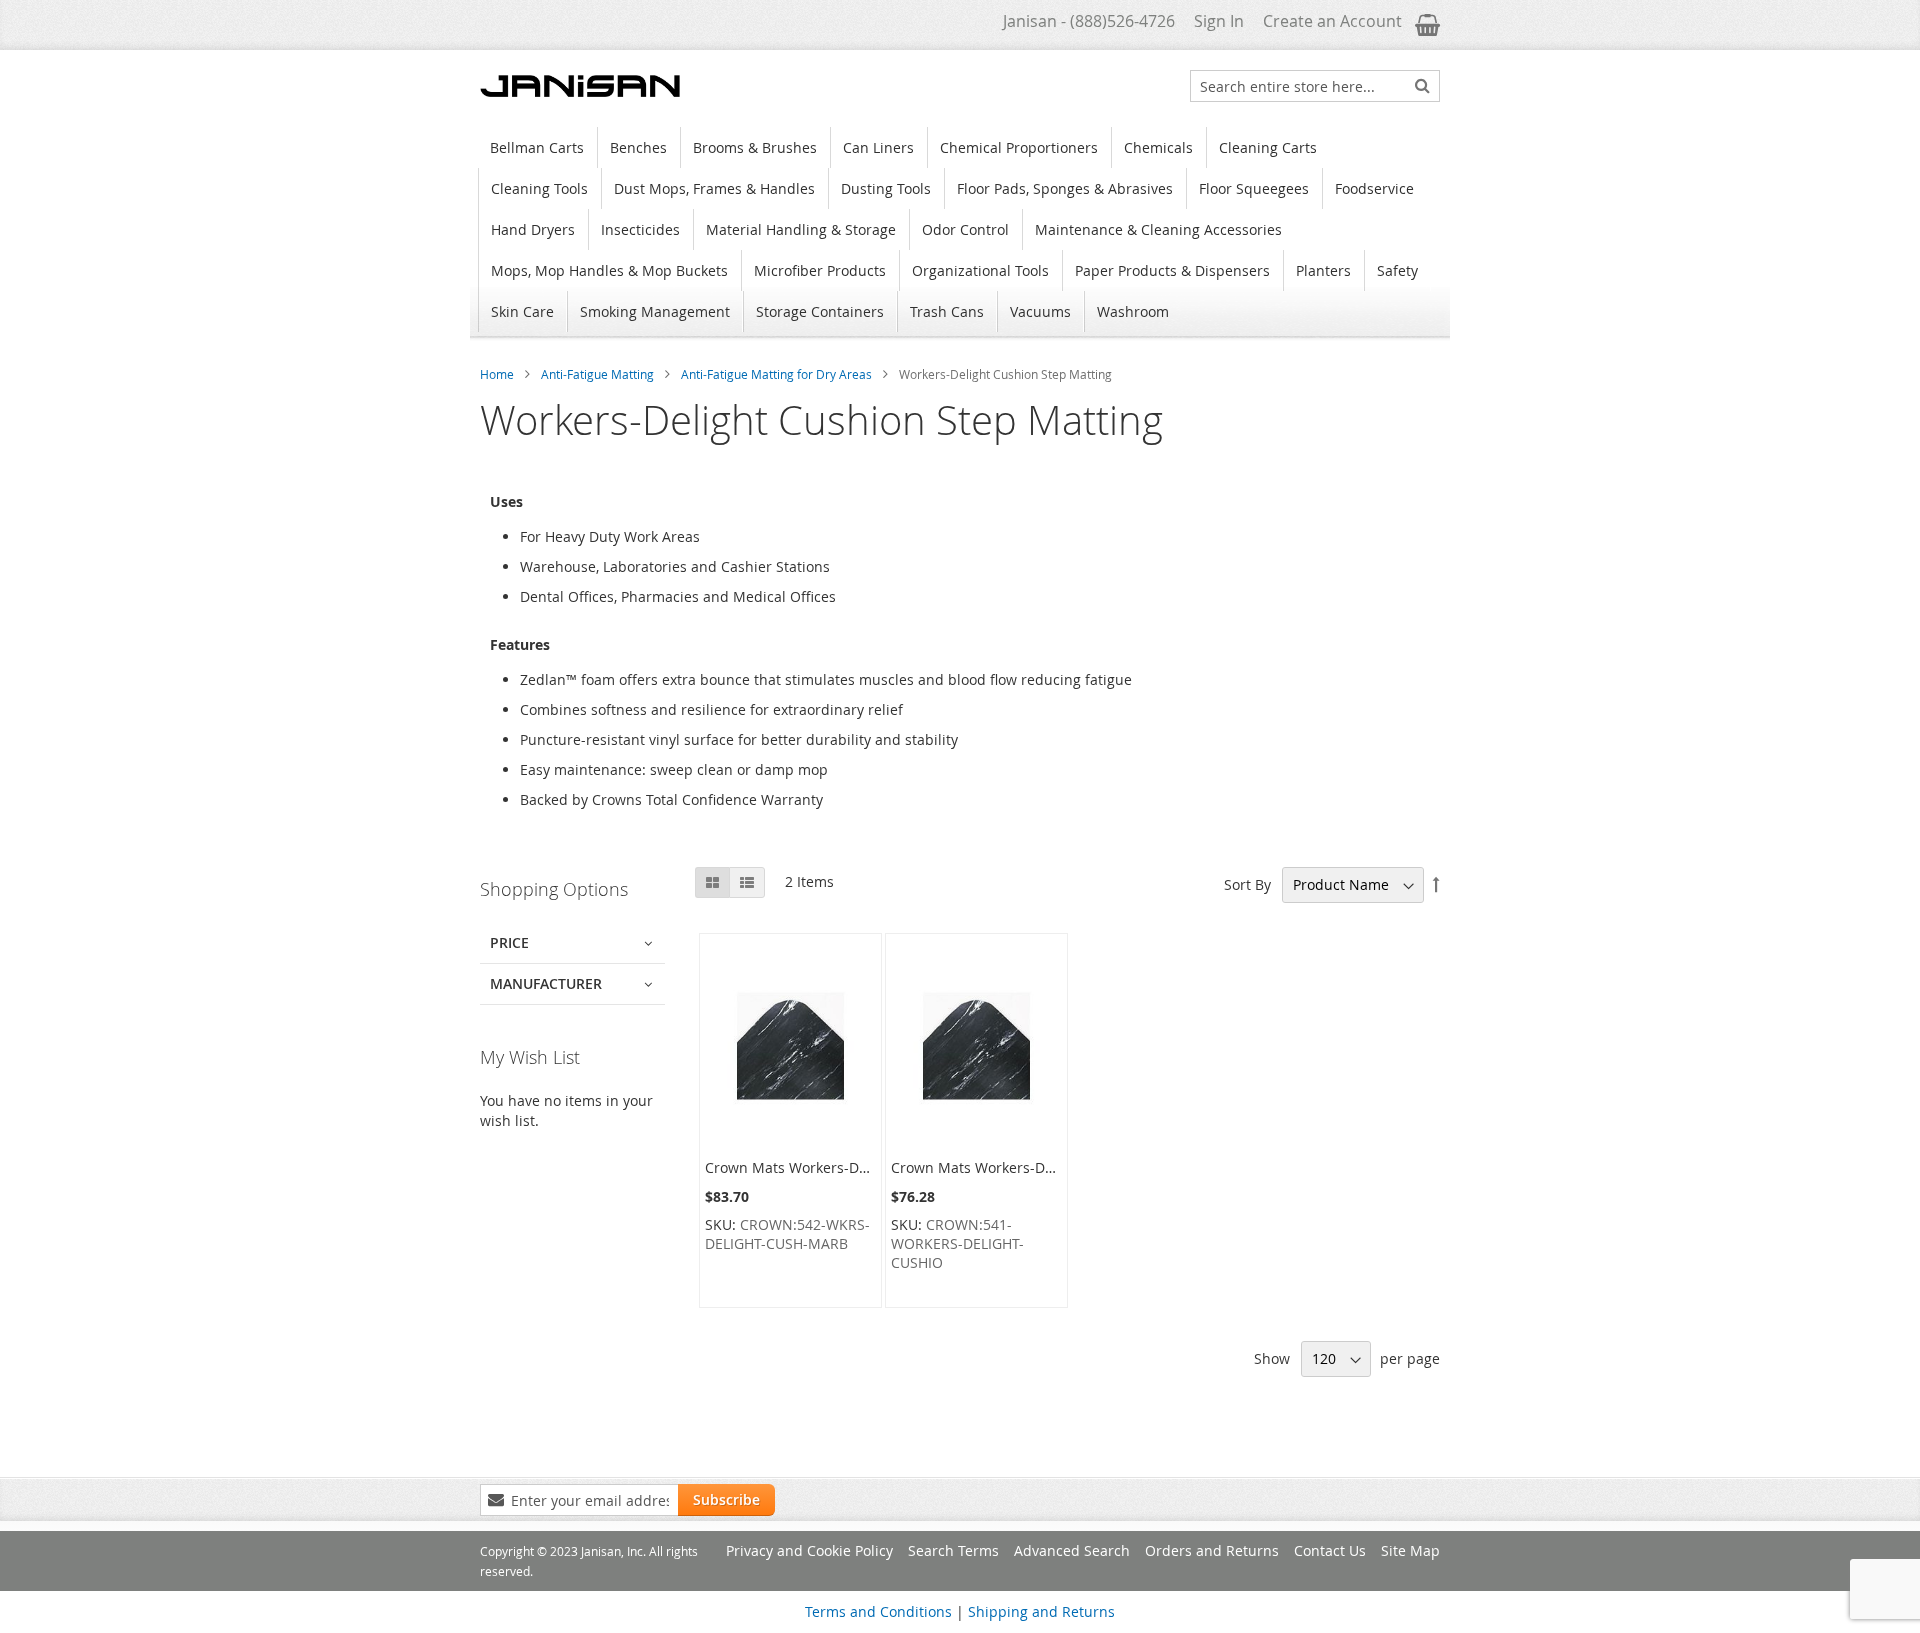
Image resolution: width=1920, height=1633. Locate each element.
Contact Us (1330, 1550)
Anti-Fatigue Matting (599, 374)
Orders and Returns (1212, 1550)
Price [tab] (509, 942)
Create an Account (1332, 21)
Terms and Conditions (878, 1611)
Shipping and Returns (1041, 1611)
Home (498, 374)
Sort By (1247, 884)
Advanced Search (1072, 1550)
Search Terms (953, 1550)
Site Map (1410, 1550)
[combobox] (1315, 86)
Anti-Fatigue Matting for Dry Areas (778, 374)
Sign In (1219, 21)
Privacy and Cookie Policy (809, 1550)
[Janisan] (580, 86)
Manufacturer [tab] (546, 983)
